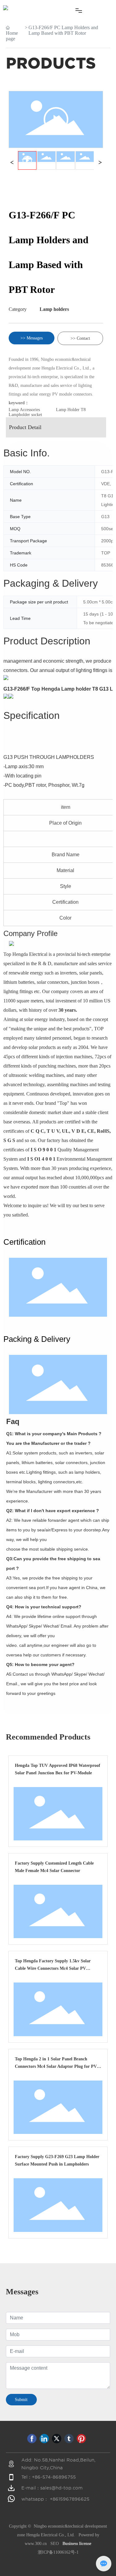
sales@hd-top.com (61, 2488)
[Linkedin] (44, 2439)
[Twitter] (57, 2439)
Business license (77, 2544)
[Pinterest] (81, 2439)
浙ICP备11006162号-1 (58, 2552)
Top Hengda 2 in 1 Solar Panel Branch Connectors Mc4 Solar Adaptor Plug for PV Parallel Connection (56, 2066)
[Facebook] (32, 2439)
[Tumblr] (69, 2439)
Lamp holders (54, 309)
